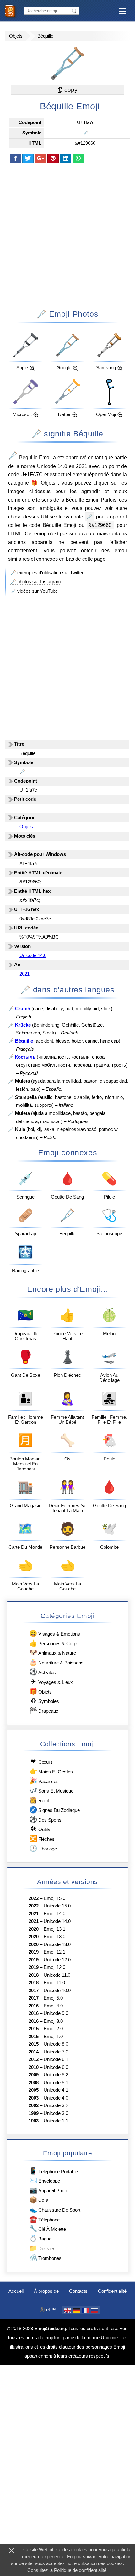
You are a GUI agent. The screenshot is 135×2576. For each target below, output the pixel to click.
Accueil (16, 2291)
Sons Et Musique (51, 1790)
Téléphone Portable (53, 2171)
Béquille (45, 36)
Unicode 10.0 (57, 1991)
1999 (34, 2113)
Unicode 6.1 (56, 2059)
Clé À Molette (47, 2228)
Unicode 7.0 (56, 2052)
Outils (40, 1829)
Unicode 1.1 (56, 2121)
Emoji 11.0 (54, 1983)
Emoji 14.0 (54, 1914)
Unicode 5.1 (56, 2083)
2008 (34, 2083)
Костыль (25, 1057)
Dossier (42, 2248)
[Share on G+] (40, 158)
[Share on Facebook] (15, 158)
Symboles (45, 1701)
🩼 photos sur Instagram (36, 582)
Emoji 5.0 (53, 1998)
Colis (39, 2200)
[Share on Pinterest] (53, 158)
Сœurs (41, 1761)
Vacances (44, 1781)
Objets (16, 36)
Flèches (42, 1838)
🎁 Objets (44, 483)
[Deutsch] (77, 2310)
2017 (34, 1991)
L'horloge (43, 1848)
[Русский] (94, 2310)
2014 (34, 2052)
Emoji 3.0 (53, 2021)
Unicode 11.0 (57, 1975)
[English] (68, 2310)
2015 (34, 2029)
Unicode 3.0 (56, 2113)
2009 (34, 2075)
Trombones (45, 2258)
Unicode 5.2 (56, 2075)
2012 (34, 2059)
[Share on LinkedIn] (66, 158)
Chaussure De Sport (55, 2209)
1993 (34, 2121)
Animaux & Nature (52, 1652)
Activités (42, 1672)
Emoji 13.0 (54, 1937)
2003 (34, 2098)
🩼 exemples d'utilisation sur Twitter (47, 573)
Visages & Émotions (54, 1633)
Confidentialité (112, 2291)
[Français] (85, 2310)
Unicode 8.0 (56, 2044)
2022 (34, 1898)
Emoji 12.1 (54, 1952)
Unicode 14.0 (52, 466)
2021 (82, 466)
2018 (34, 1975)
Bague (40, 2238)
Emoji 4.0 (53, 2006)
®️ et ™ (48, 2310)
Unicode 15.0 (57, 1906)
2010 (34, 2067)
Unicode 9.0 (56, 2013)
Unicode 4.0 (56, 2098)
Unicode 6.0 (56, 2067)
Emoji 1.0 (53, 2037)
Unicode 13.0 (57, 1944)
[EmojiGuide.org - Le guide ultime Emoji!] (12, 11)
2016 (34, 2006)
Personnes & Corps (54, 1643)
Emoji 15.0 (54, 1898)
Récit (39, 1800)
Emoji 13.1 (54, 1929)
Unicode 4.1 (56, 2090)
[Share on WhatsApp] (78, 158)
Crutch (23, 1009)
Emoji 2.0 (53, 2029)
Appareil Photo (49, 2190)
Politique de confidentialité (80, 2570)
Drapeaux (44, 1710)
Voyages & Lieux (51, 1681)
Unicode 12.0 (57, 1960)
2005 (34, 2090)
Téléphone (44, 2219)
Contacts (78, 2291)
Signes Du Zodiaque (54, 1810)
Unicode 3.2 (56, 2105)
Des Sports (45, 1819)
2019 (34, 1952)
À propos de (46, 2291)
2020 (34, 1929)
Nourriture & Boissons (56, 1662)
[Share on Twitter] (28, 158)
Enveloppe (44, 2180)
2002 (34, 2105)
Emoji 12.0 (54, 1967)
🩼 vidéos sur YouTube (34, 591)
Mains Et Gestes (51, 1771)
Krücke (23, 1025)
